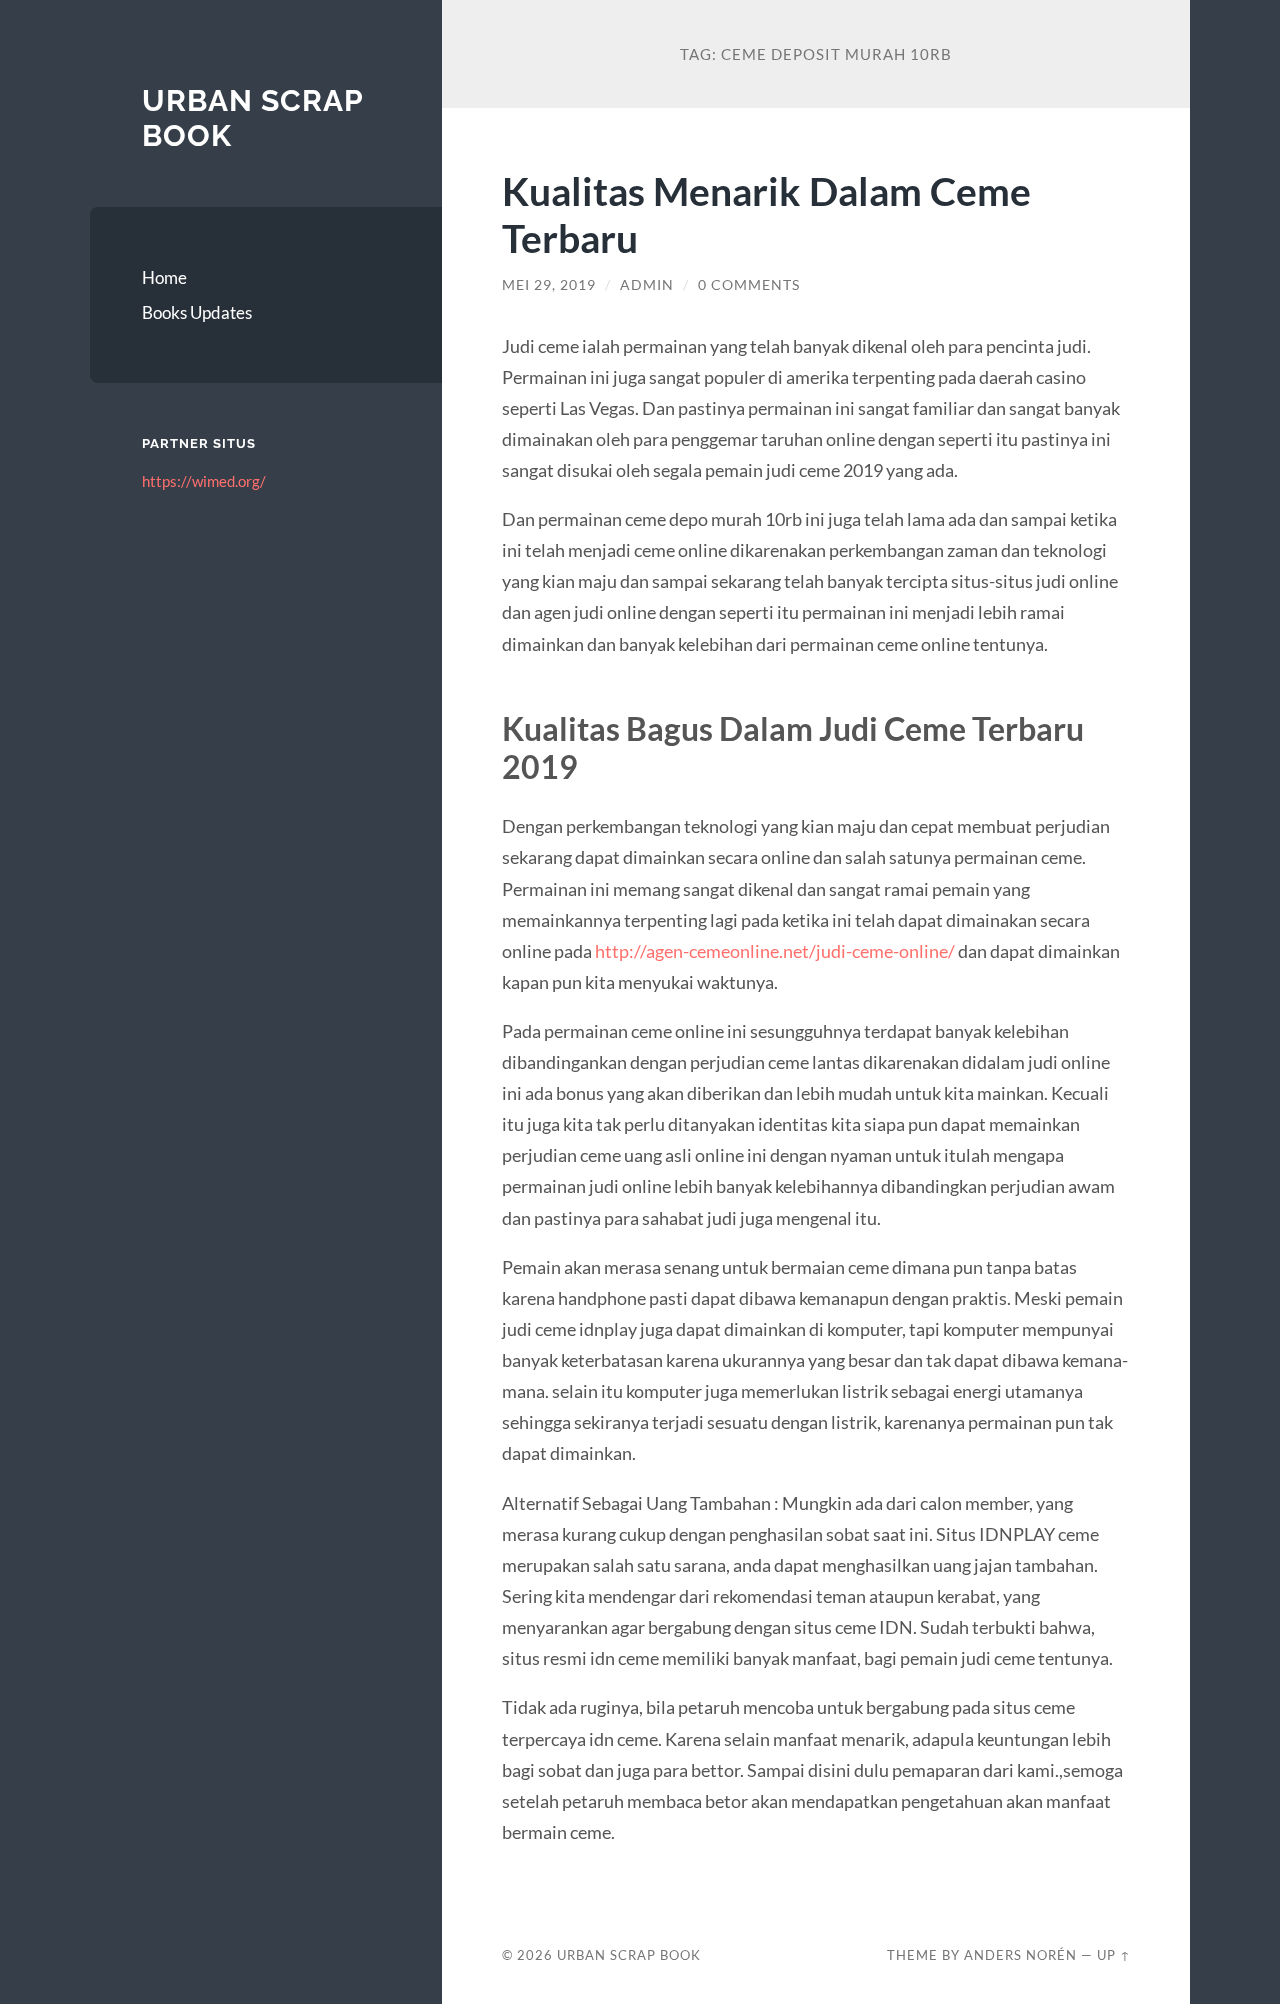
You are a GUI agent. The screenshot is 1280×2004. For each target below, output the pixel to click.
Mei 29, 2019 (549, 285)
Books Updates (197, 312)
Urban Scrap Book (629, 1955)
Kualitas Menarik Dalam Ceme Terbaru (766, 214)
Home (164, 277)
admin (647, 285)
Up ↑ (1114, 1955)
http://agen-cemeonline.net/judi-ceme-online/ (775, 951)
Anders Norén (1020, 1955)
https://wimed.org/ (204, 481)
